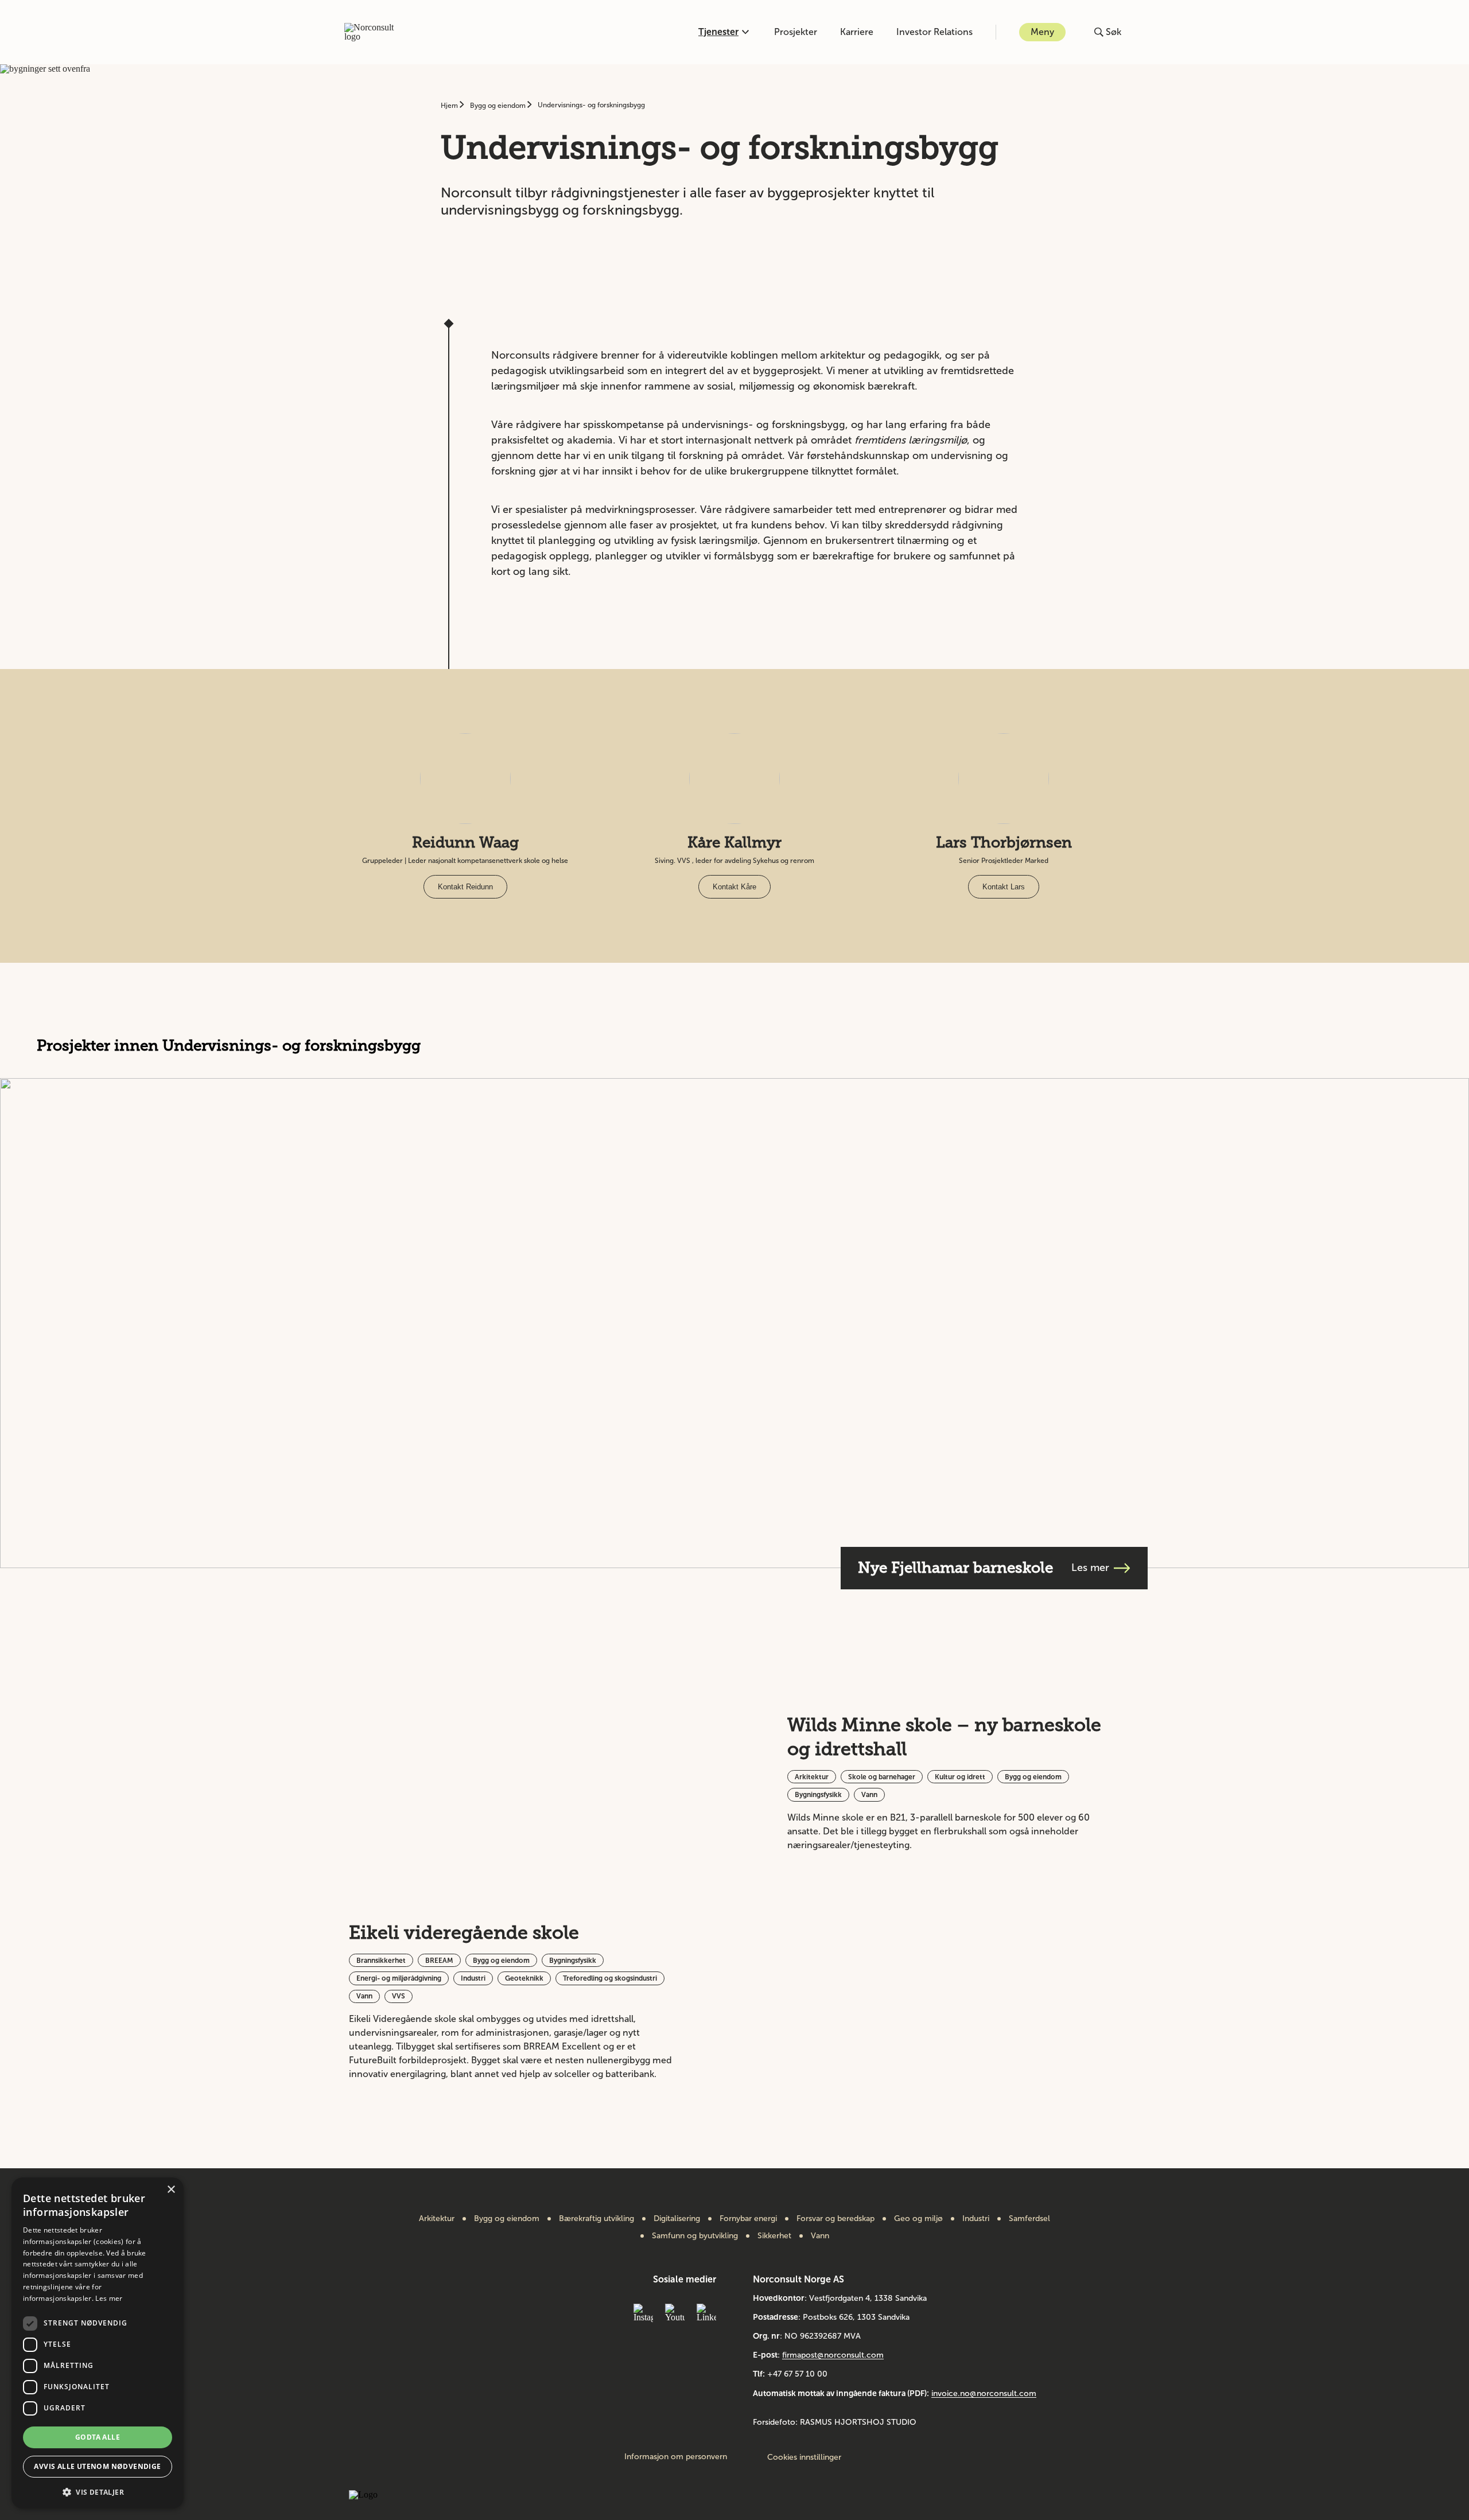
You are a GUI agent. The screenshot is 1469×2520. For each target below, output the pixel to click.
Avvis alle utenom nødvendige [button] (97, 2466)
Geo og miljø (918, 2219)
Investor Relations (934, 32)
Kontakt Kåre (734, 887)
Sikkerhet (774, 2236)
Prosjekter (796, 32)
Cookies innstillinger (804, 2457)
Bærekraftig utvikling (596, 2219)
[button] (98, 2491)
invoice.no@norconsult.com (984, 2393)
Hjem (450, 106)
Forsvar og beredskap (835, 2219)
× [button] (171, 2190)
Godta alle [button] (98, 2437)
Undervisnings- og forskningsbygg (591, 105)
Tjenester (718, 32)
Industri (976, 2219)
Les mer (109, 2298)
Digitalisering (677, 2219)
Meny (1042, 32)
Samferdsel (1029, 2219)
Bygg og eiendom (499, 106)
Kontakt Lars (1004, 887)
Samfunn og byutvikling (695, 2236)
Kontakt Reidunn (465, 887)
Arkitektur (437, 2219)
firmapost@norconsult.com (833, 2355)
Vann (820, 2236)
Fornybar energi (748, 2219)
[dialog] (98, 2343)
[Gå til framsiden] (375, 32)
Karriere (857, 32)
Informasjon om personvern (676, 2457)
